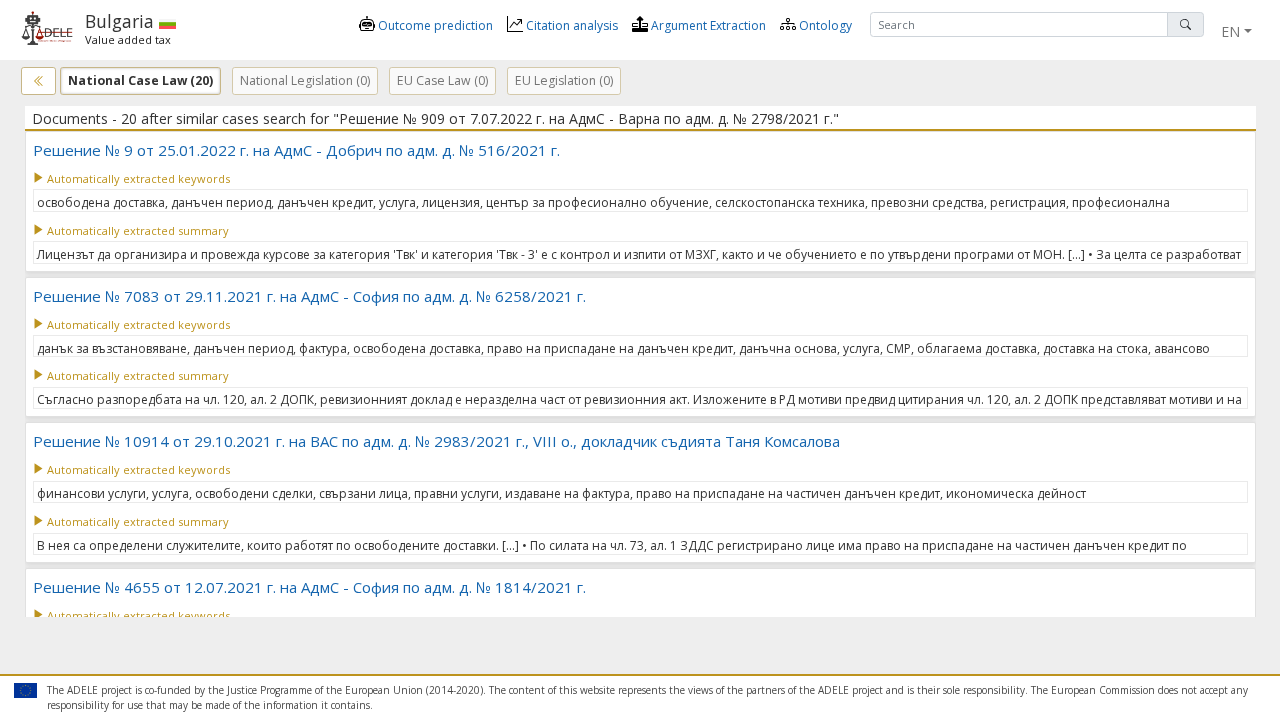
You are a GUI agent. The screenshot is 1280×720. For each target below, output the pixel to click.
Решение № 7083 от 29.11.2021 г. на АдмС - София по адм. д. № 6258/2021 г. (309, 296)
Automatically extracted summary (136, 230)
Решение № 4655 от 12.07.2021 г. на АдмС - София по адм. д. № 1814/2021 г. (309, 587)
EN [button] (1230, 31)
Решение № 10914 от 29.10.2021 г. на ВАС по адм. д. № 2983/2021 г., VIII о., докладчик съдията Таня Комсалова (436, 441)
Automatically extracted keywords (137, 178)
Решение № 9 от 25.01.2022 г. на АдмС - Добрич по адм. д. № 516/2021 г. (296, 150)
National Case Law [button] (140, 80)
